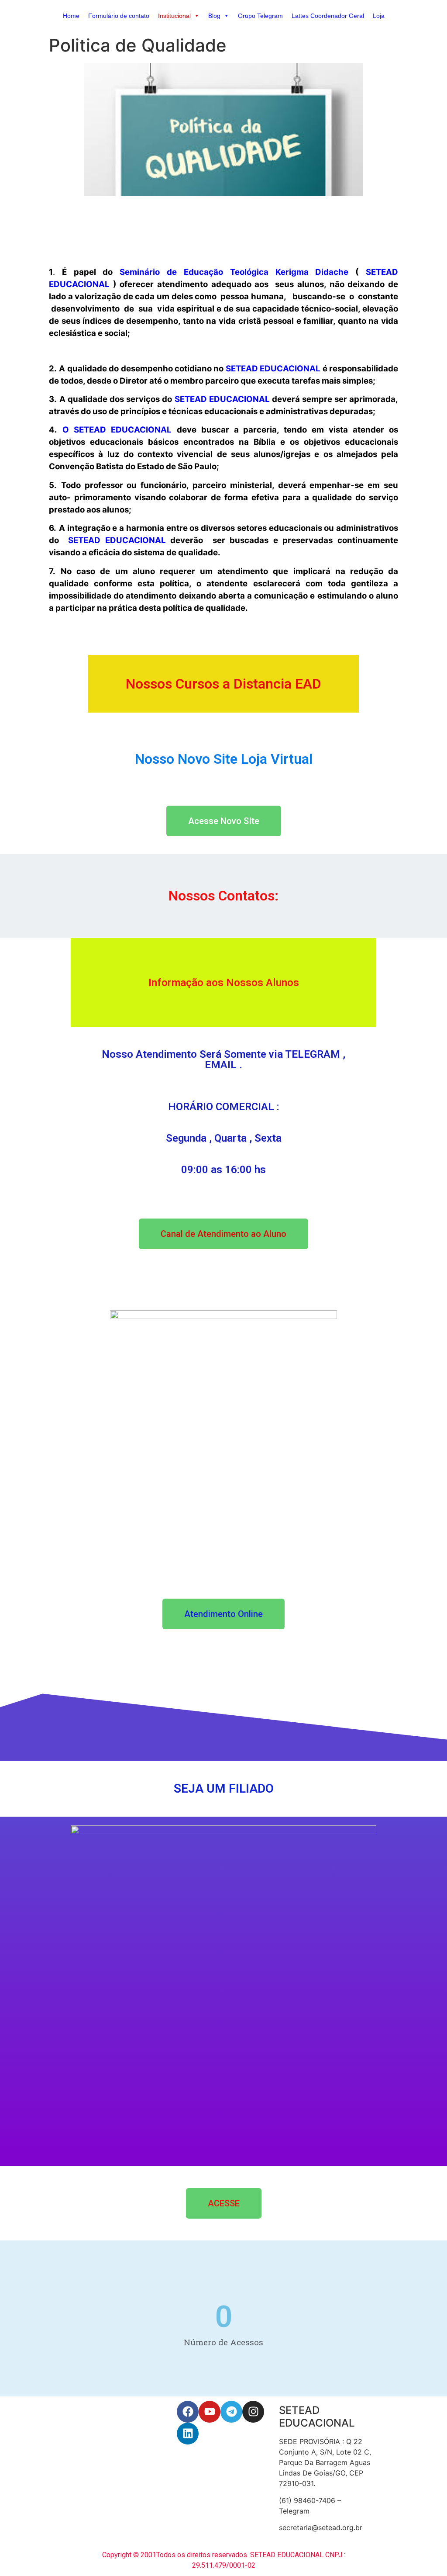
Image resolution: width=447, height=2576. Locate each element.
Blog (214, 16)
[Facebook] (188, 2412)
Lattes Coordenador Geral (328, 16)
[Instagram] (253, 2412)
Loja (379, 16)
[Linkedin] (188, 2434)
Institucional (174, 16)
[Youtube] (210, 2412)
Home (71, 16)
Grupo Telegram (260, 16)
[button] (196, 16)
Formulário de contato (119, 16)
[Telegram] (231, 2412)
